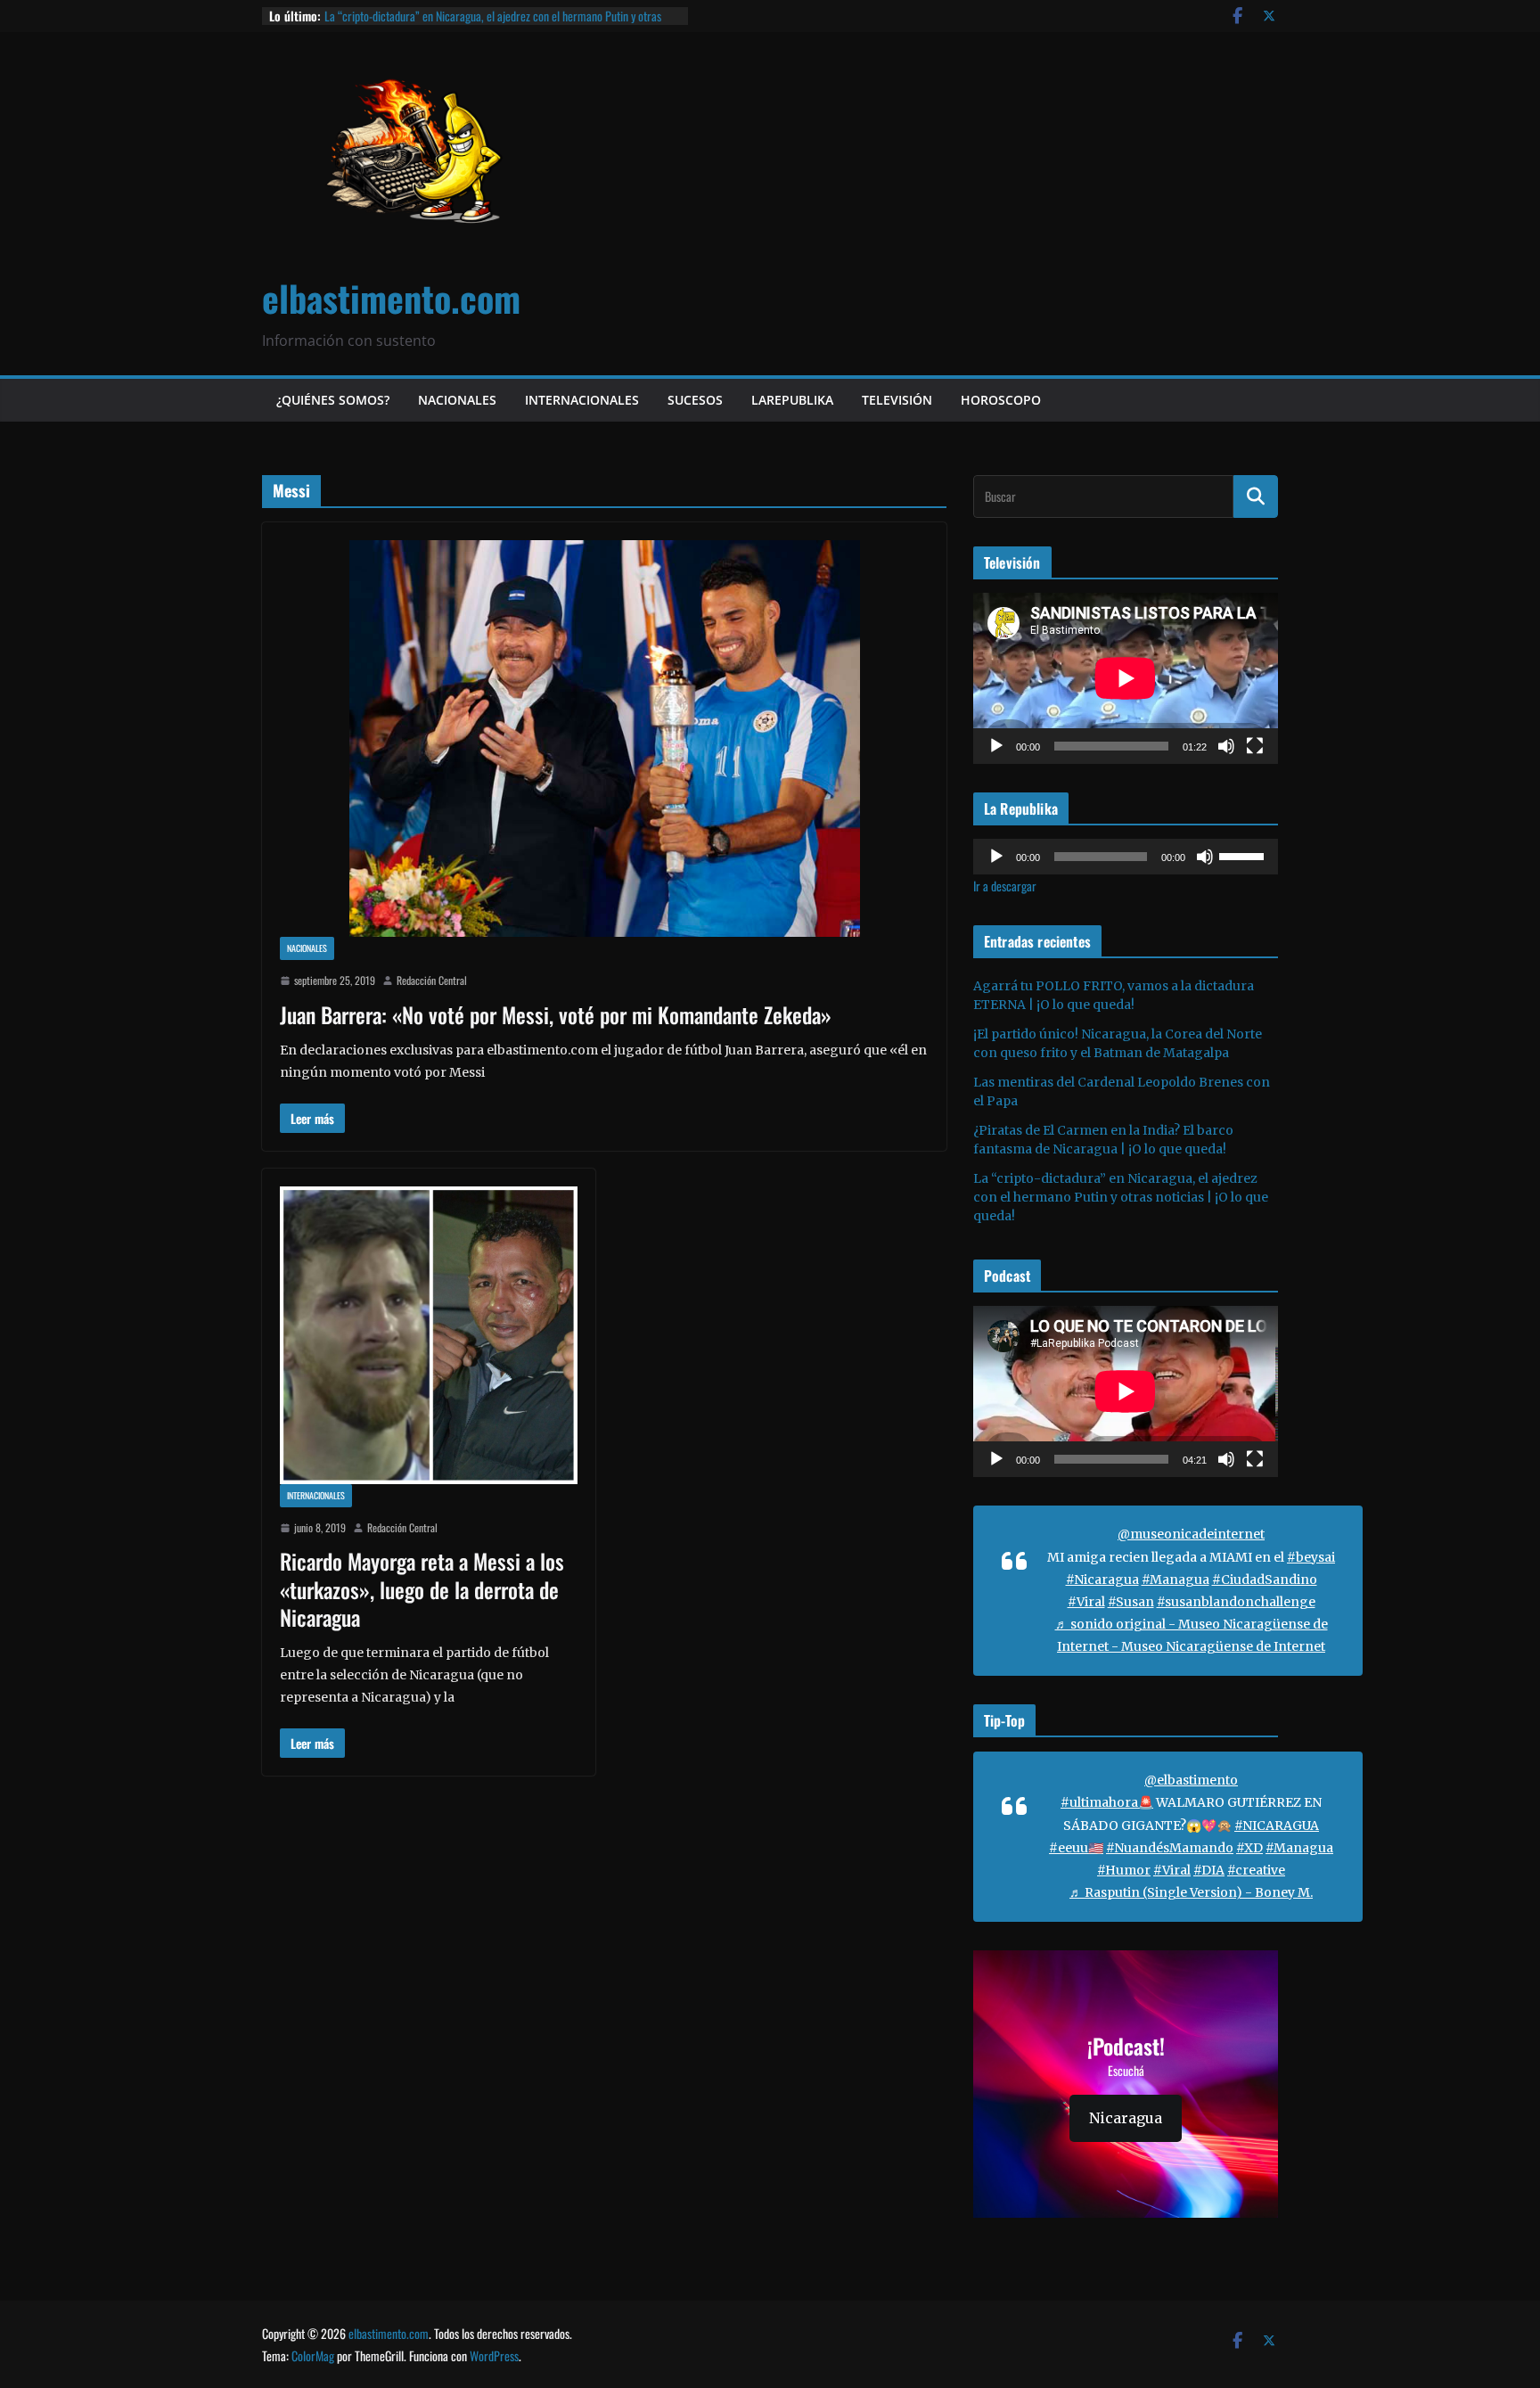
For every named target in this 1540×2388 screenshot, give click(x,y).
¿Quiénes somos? (333, 400)
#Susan (1131, 1602)
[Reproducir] (996, 746)
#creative (1256, 1870)
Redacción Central (432, 980)
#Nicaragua (1102, 1580)
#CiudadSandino (1265, 1580)
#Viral (1086, 1602)
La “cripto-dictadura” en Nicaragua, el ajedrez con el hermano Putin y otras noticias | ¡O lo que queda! (493, 25)
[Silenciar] (1226, 746)
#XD (1249, 1848)
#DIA (1209, 1870)
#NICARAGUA (1277, 1826)
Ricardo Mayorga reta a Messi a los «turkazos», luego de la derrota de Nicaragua (422, 1588)
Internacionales (582, 400)
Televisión (897, 400)
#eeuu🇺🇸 (1076, 1848)
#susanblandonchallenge (1236, 1602)
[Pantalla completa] (1255, 746)
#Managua (1175, 1580)
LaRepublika (792, 400)
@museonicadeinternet (1191, 1534)
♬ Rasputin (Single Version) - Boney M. (1191, 1892)
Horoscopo (1001, 400)
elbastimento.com (391, 298)
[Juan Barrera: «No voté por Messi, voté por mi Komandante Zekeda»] (604, 739)
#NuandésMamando (1170, 1848)
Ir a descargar (1005, 886)
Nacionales (457, 400)
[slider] (1244, 855)
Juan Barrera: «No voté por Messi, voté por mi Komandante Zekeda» (556, 1014)
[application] (1126, 678)
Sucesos (695, 400)
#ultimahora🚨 (1107, 1802)
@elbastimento (1191, 1780)
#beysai (1311, 1557)
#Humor (1124, 1870)
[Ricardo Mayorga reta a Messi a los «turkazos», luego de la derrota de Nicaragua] (429, 1335)
